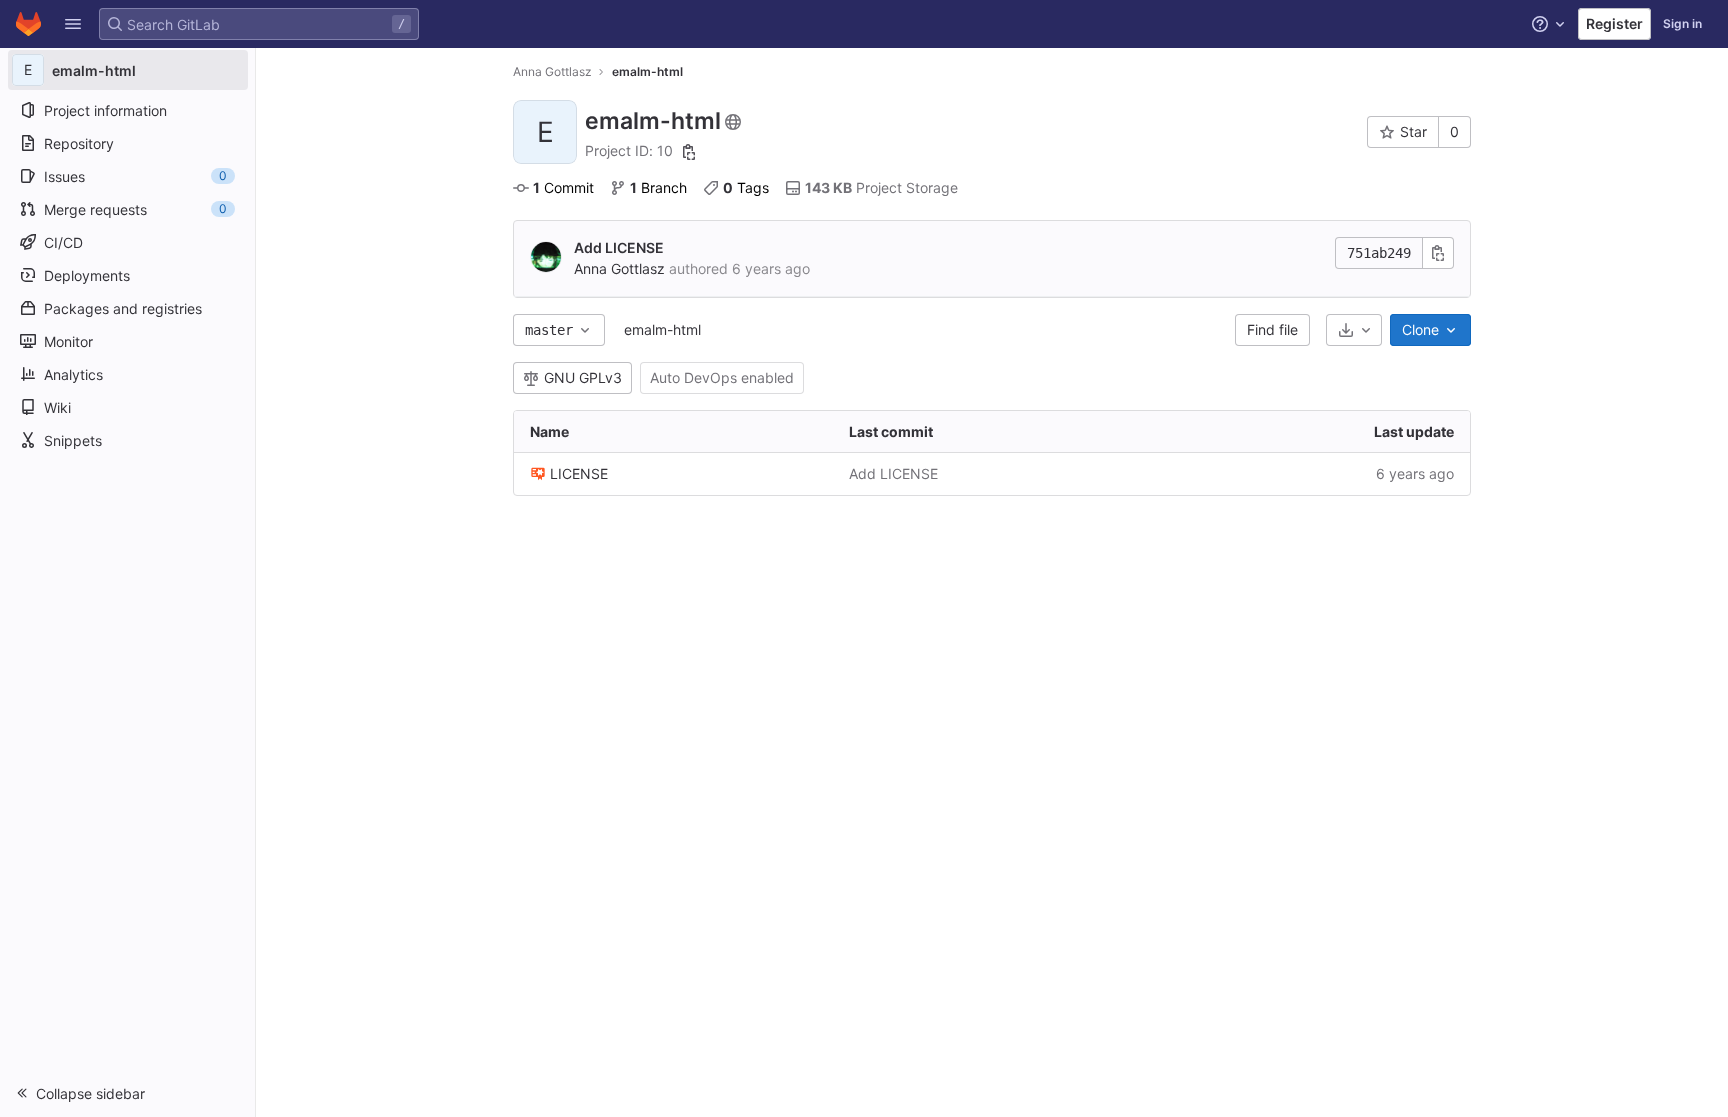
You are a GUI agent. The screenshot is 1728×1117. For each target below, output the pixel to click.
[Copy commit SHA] (1438, 253)
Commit (563, 187)
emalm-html (662, 329)
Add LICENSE (619, 247)
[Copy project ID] (689, 152)
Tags (746, 187)
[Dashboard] (28, 24)
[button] (73, 24)
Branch (658, 187)
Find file (1272, 329)
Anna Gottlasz (552, 71)
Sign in (1682, 23)
